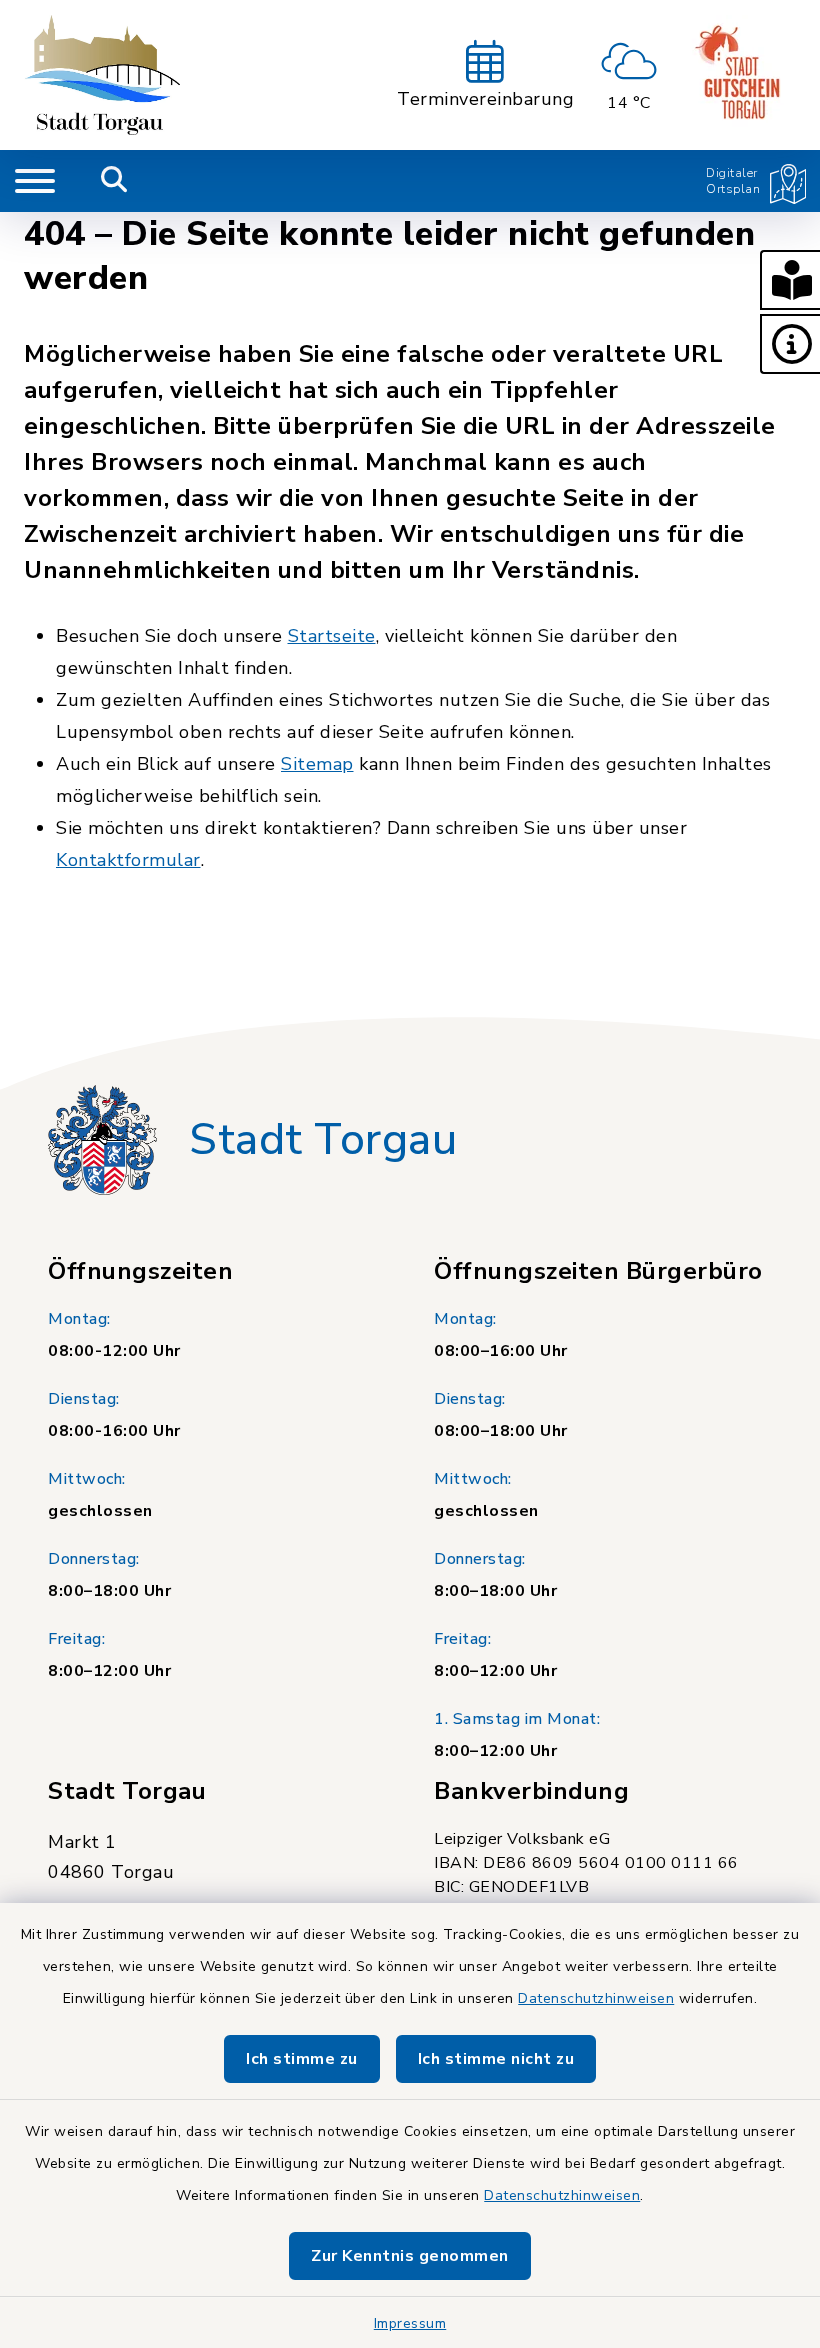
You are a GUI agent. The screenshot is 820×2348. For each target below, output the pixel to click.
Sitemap (317, 764)
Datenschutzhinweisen (596, 1998)
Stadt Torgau (323, 1140)
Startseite (332, 636)
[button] (790, 280)
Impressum (410, 2323)
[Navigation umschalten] (35, 181)
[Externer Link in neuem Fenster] (740, 75)
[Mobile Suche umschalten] (114, 181)
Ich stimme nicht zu (496, 2059)
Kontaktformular (128, 860)
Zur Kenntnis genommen (410, 2256)
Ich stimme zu (302, 2059)
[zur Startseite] (102, 75)
